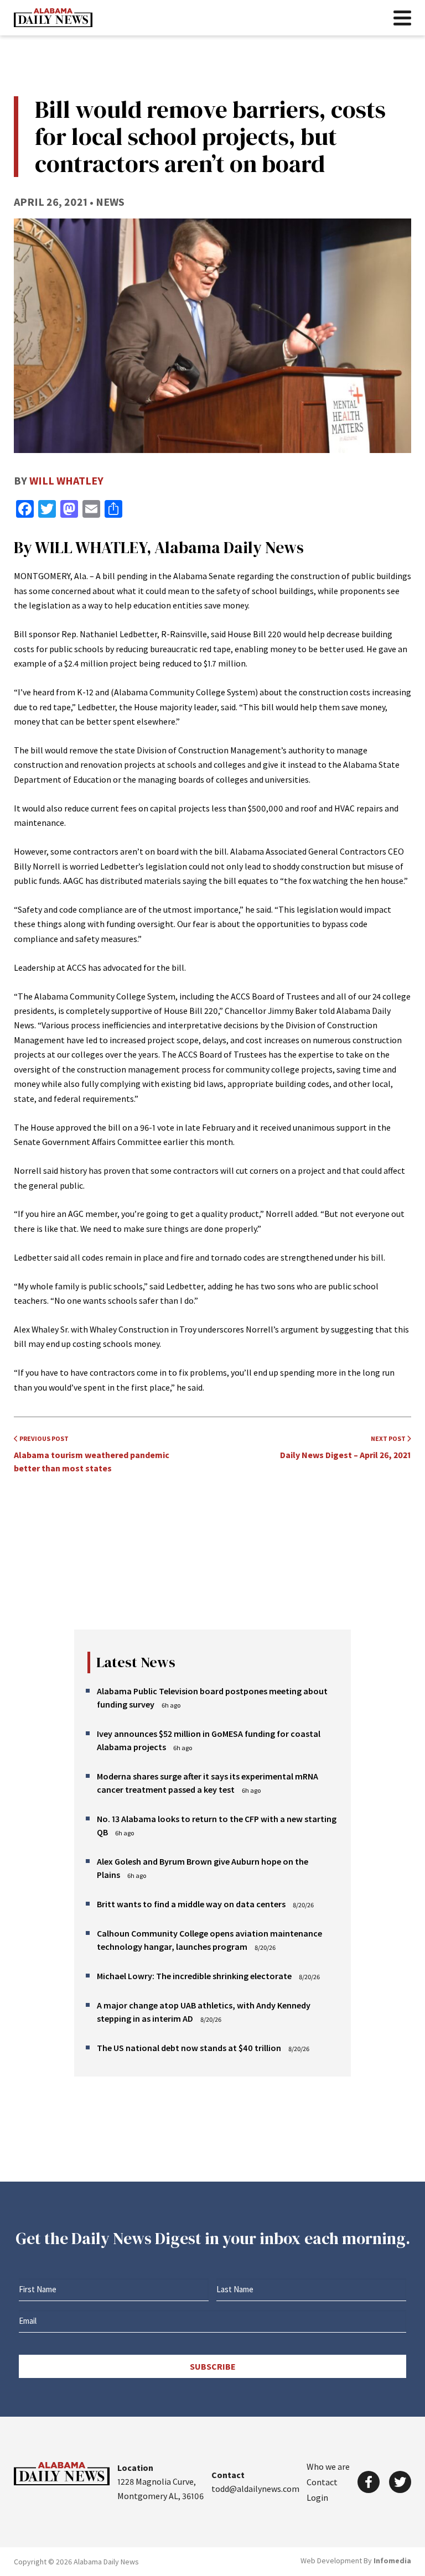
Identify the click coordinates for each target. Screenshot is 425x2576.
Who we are (328, 2466)
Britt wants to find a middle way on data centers (191, 1904)
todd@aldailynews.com (255, 2489)
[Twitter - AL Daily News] (400, 2482)
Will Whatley (66, 480)
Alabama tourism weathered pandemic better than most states (92, 1454)
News (110, 202)
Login (317, 2497)
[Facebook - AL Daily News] (369, 2482)
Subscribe (213, 2366)
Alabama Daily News (53, 18)
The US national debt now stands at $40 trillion (189, 2048)
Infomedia (392, 2561)
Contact (322, 2482)
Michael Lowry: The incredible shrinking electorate (194, 1976)
